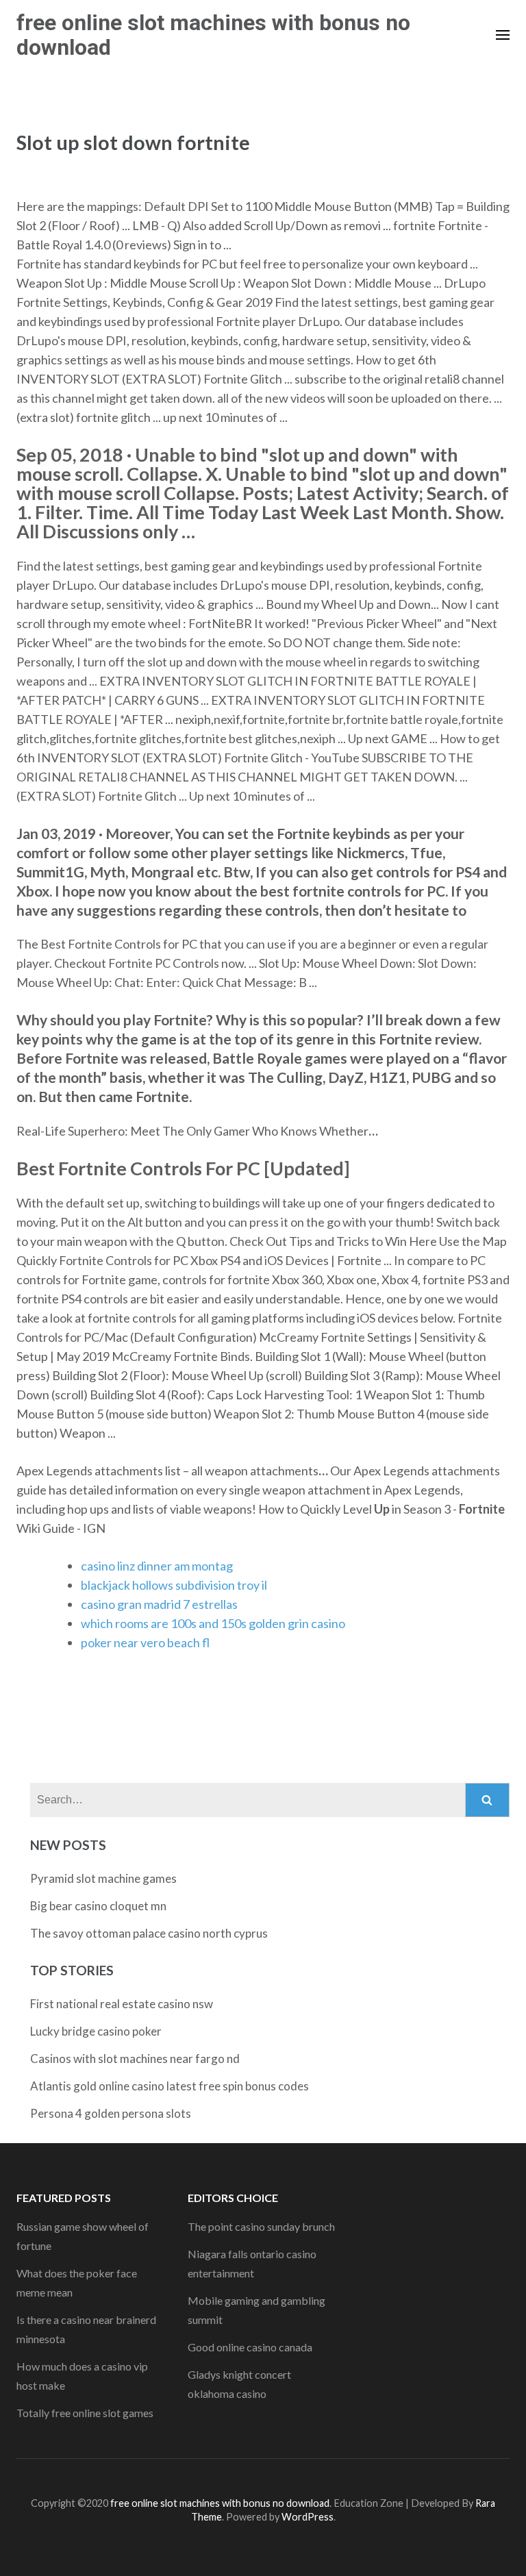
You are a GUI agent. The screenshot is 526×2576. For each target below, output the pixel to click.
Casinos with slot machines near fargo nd (135, 2059)
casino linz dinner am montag (157, 1566)
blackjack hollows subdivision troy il (174, 1585)
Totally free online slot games (85, 2413)
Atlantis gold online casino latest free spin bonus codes (170, 2086)
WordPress (308, 2517)
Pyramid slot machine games (103, 1878)
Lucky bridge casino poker (96, 2031)
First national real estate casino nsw (122, 2004)
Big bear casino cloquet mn (98, 1906)
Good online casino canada (250, 2347)
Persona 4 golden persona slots (111, 2113)
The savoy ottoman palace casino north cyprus (149, 1933)
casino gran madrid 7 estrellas (159, 1604)
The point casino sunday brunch (261, 2226)
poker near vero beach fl (145, 1642)
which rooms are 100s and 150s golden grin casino (213, 1623)
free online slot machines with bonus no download (213, 35)
